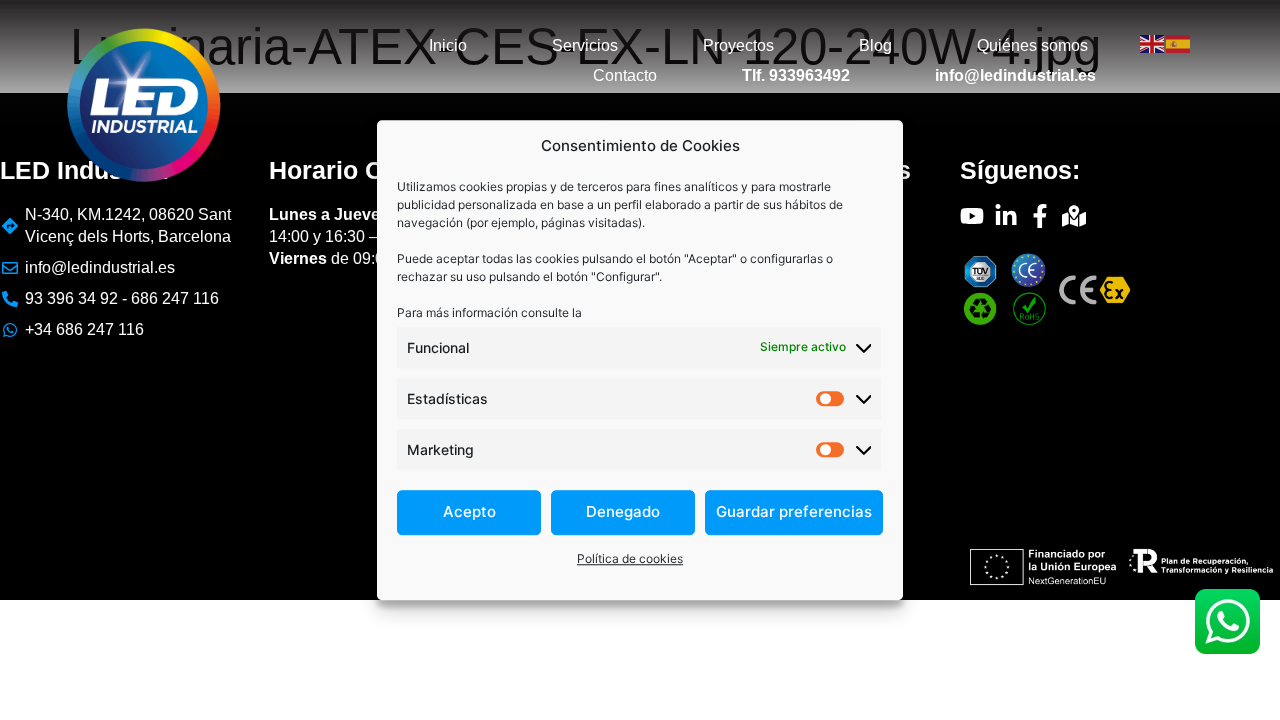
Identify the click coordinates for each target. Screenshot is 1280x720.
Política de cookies (630, 558)
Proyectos (738, 45)
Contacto (625, 75)
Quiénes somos (1032, 45)
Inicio (448, 45)
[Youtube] (972, 216)
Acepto (469, 511)
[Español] (1179, 43)
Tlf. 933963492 (796, 75)
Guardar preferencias (794, 511)
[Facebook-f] (1040, 216)
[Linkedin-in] (1006, 216)
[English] (1153, 43)
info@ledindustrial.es (1015, 75)
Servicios (585, 45)
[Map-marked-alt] (1074, 216)
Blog (875, 45)
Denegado (623, 511)
